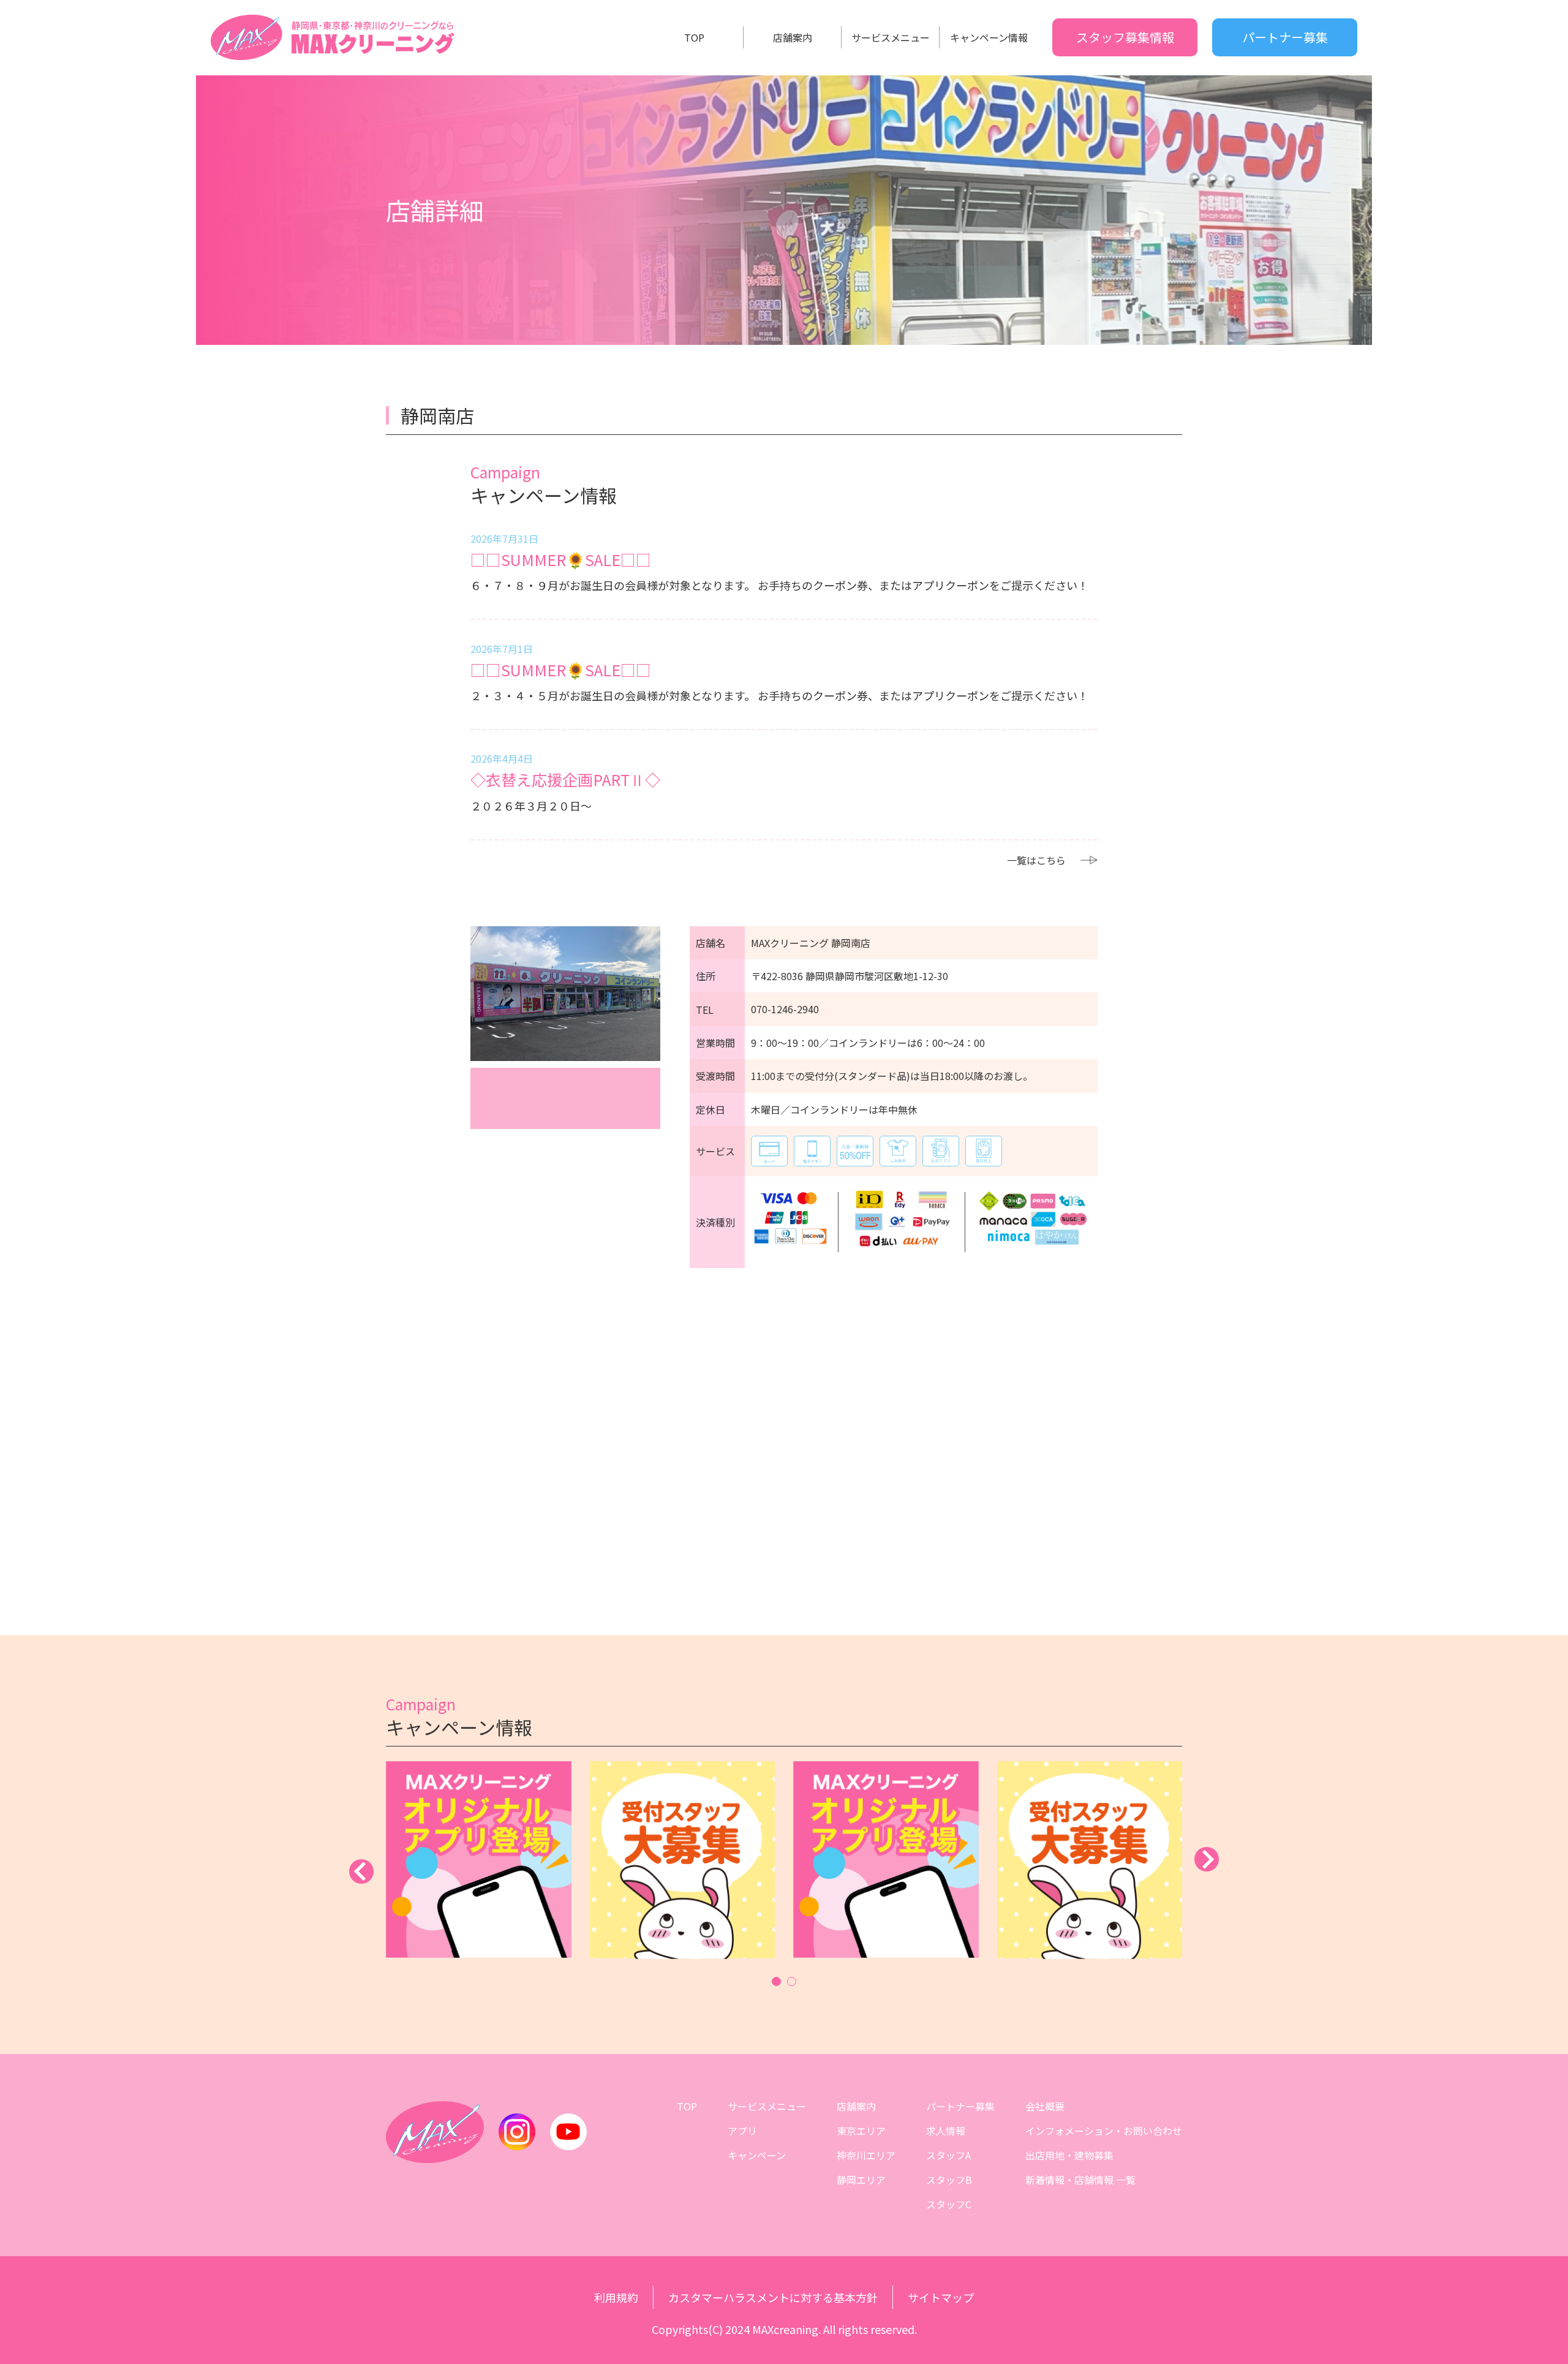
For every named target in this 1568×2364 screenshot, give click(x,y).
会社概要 (1045, 2106)
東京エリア (861, 2131)
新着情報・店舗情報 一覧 (1080, 2180)
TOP (694, 37)
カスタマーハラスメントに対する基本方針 (773, 2297)
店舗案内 (793, 37)
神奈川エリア (866, 2155)
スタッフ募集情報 (1125, 37)
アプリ (742, 2131)
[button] (776, 1981)
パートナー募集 (1285, 37)
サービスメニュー (891, 37)
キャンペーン (757, 2155)
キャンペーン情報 (989, 37)
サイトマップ (941, 2297)
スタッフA (948, 2155)
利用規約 (616, 2297)
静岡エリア (861, 2180)
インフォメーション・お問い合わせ (1104, 2131)
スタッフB (949, 2180)
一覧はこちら (1036, 860)
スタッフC (949, 2204)
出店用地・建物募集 (1069, 2155)
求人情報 (946, 2131)
